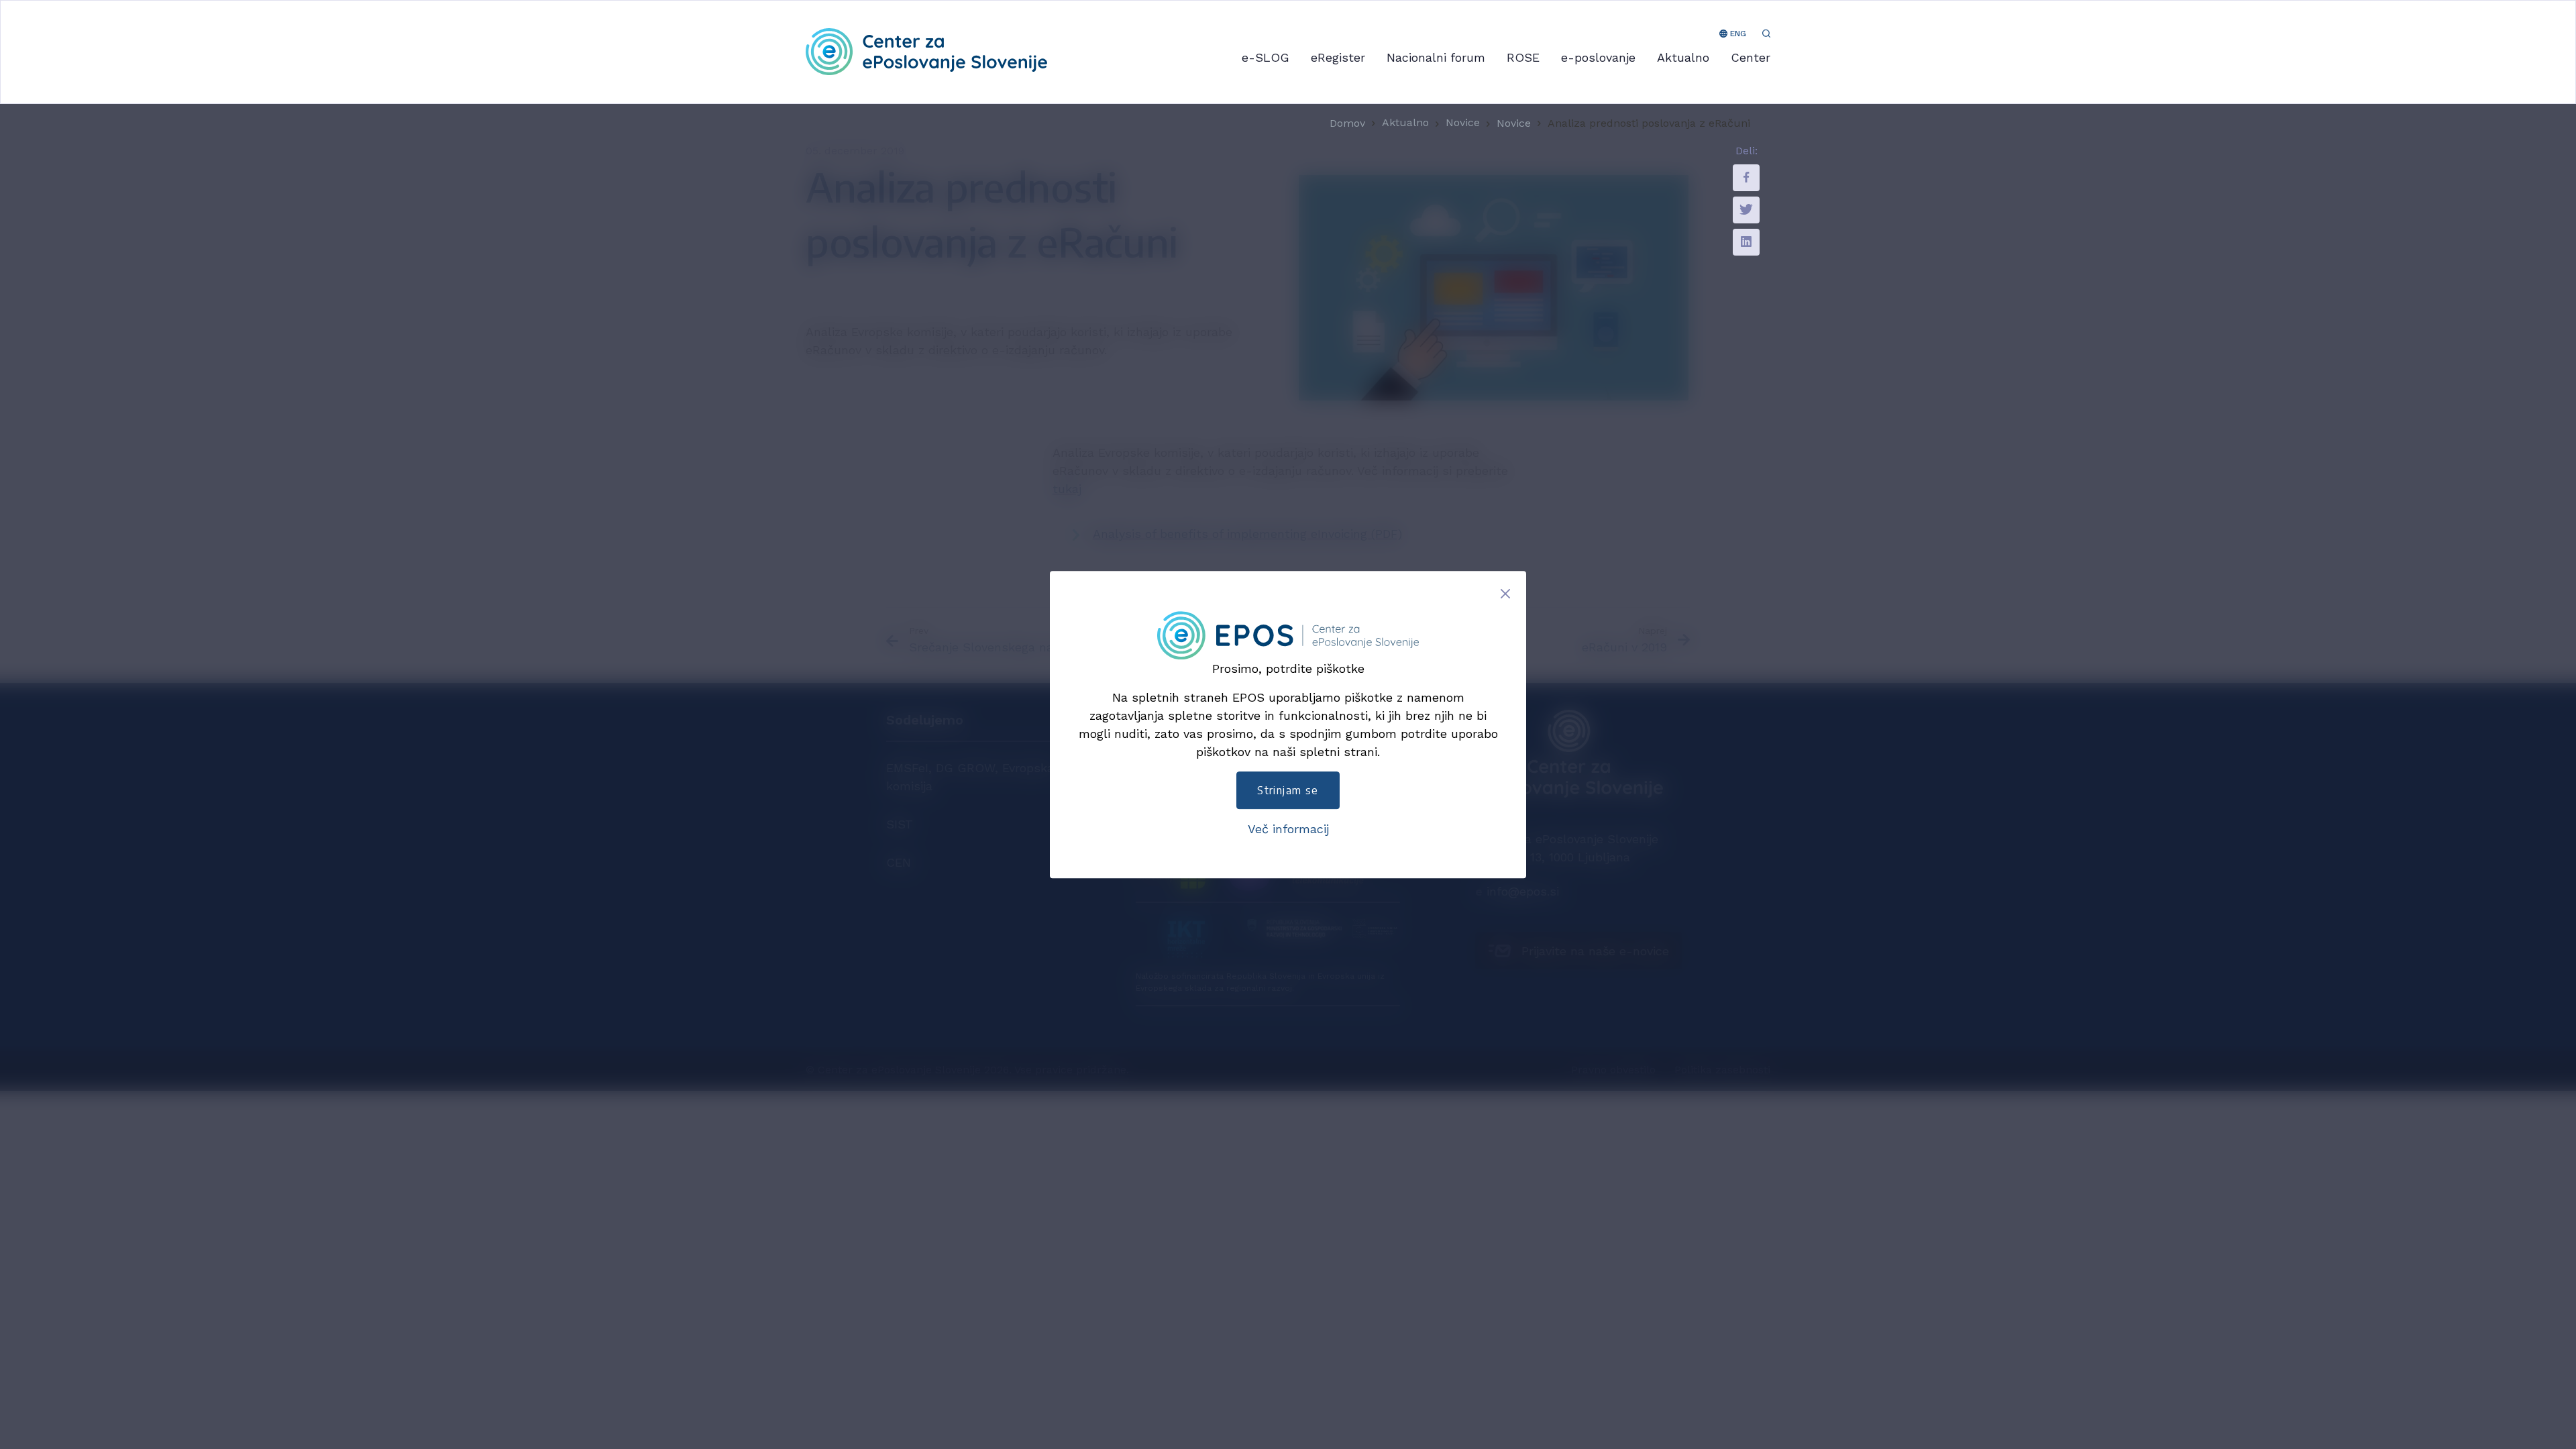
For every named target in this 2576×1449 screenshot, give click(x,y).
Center (1751, 57)
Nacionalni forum (1436, 57)
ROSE (1523, 57)
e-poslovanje (1598, 57)
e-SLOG (1266, 57)
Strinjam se (1288, 790)
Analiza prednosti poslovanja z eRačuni (1649, 123)
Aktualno (1683, 57)
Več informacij (1288, 829)
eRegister (1338, 57)
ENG (1737, 34)
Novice (1463, 123)
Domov (1347, 123)
